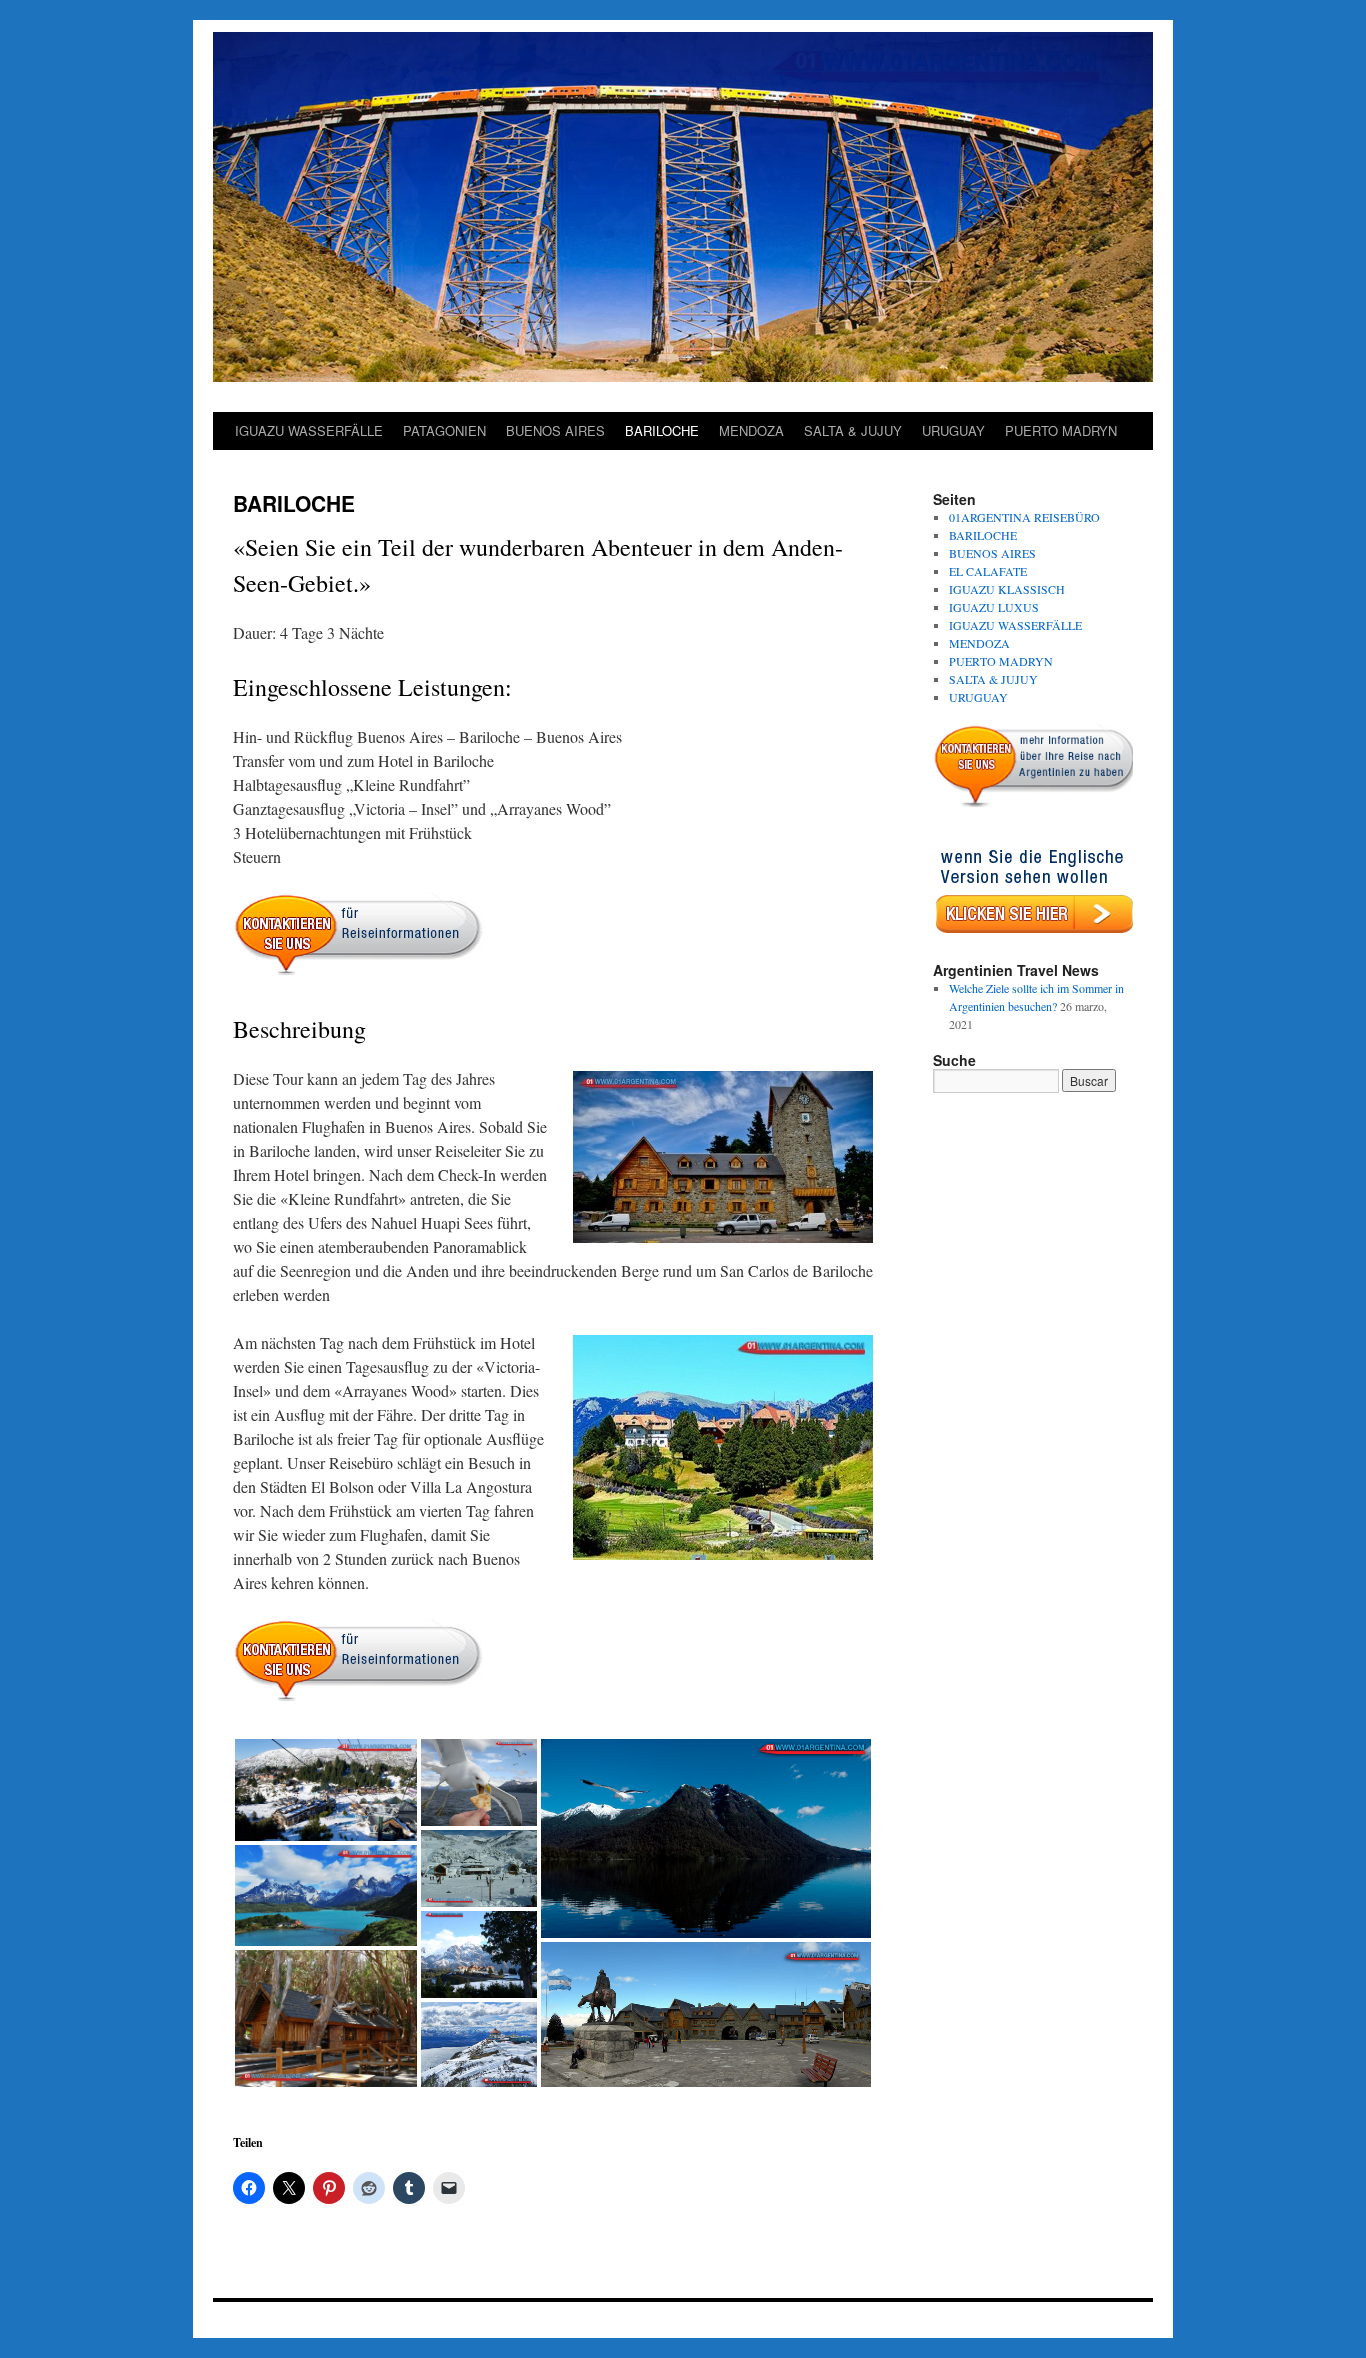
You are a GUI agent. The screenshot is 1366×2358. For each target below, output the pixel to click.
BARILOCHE (662, 430)
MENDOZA (751, 430)
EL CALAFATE (988, 571)
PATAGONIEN (444, 430)
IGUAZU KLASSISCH (1007, 589)
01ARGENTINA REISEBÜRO (1024, 517)
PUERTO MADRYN (1061, 430)
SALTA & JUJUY (853, 430)
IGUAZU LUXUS (994, 607)
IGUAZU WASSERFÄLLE (309, 430)
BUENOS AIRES (555, 430)
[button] (326, 1790)
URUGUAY (953, 430)
